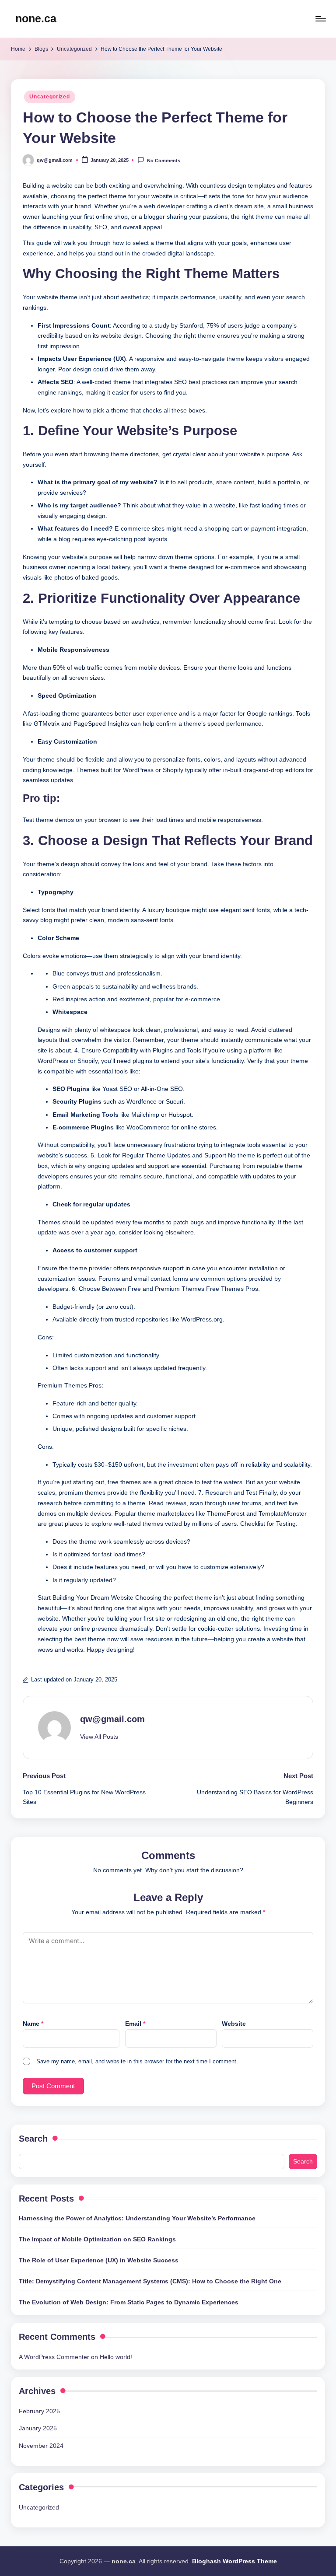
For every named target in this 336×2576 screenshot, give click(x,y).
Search (33, 2139)
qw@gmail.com (112, 1719)
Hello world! (116, 2357)
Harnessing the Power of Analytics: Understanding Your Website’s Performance (137, 2218)
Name (33, 2024)
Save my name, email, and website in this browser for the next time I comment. (137, 2061)
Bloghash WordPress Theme (234, 2561)
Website (234, 2024)
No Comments (163, 161)
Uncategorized (49, 97)
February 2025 (39, 2411)
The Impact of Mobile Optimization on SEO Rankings (97, 2239)
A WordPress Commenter (54, 2357)
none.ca (36, 18)
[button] (99, 1737)
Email (135, 2024)
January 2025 (38, 2428)
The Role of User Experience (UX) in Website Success (99, 2260)
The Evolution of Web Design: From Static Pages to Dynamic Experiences (129, 2302)
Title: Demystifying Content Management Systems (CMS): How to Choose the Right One (150, 2281)
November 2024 (41, 2446)
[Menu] (320, 19)
